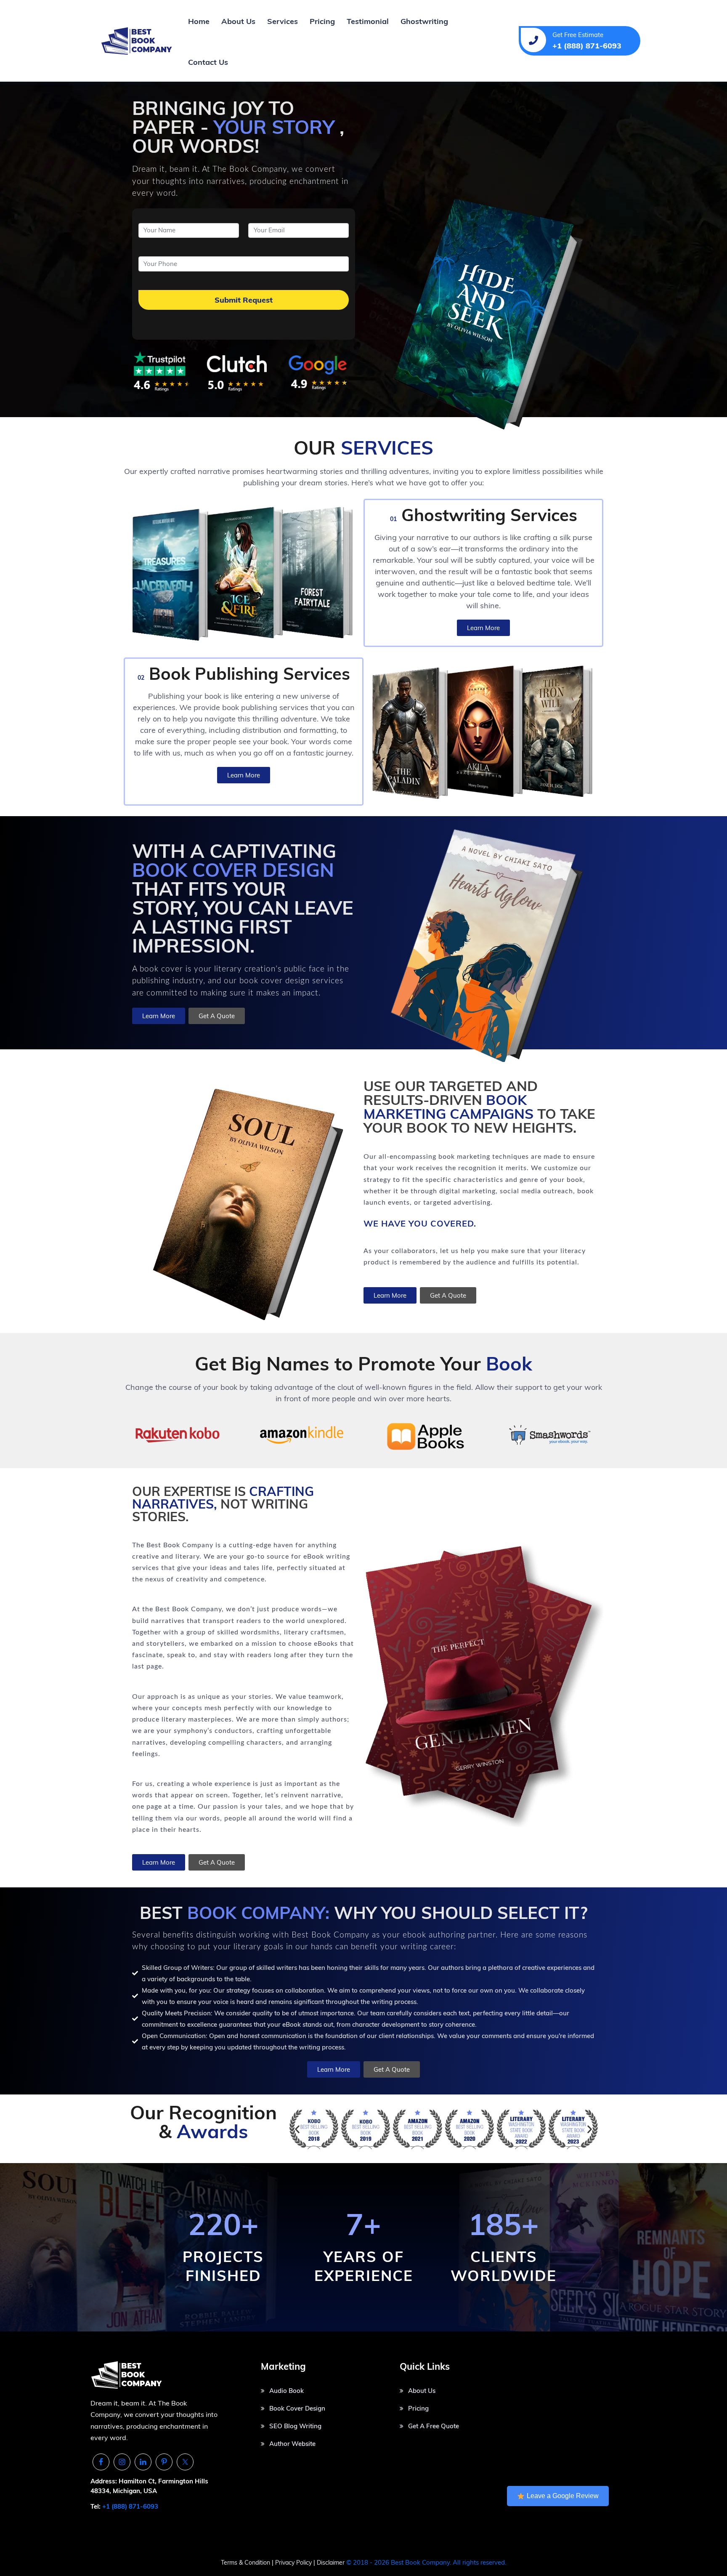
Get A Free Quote (434, 2426)
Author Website (292, 2444)
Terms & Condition (245, 2563)
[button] (297, 2129)
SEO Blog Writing (295, 2426)
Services (283, 21)
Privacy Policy (294, 2563)
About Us (238, 21)
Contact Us (208, 62)
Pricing (322, 21)
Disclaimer (331, 2563)
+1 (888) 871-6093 (130, 2506)
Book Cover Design (297, 2408)
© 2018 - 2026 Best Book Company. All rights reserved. (426, 2562)
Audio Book (287, 2391)
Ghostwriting (424, 21)
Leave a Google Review (563, 2496)
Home (199, 21)
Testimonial (368, 21)
